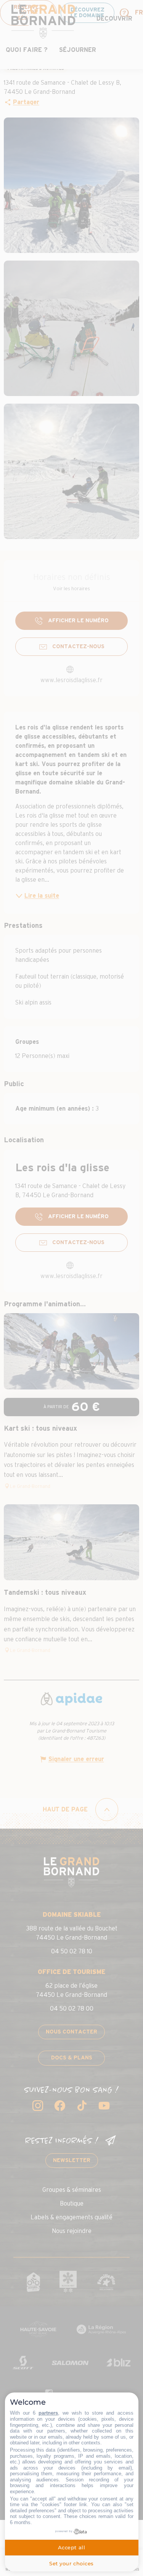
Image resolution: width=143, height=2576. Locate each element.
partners (48, 2413)
